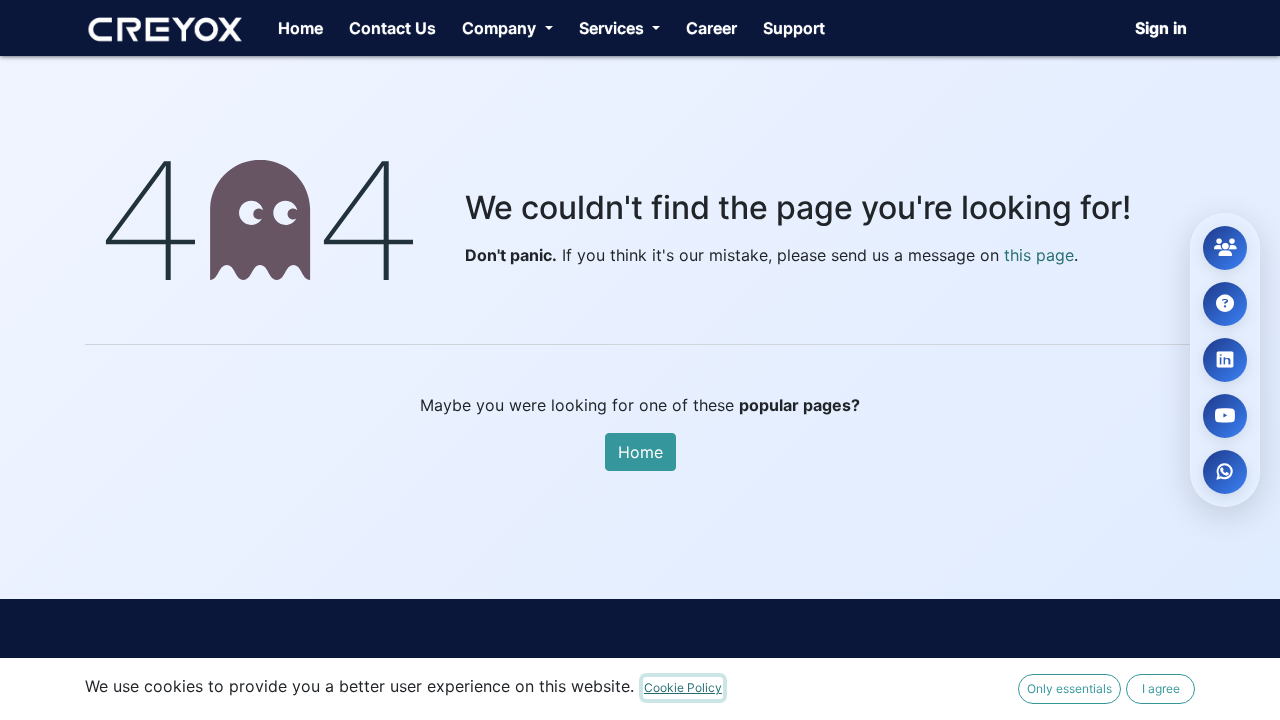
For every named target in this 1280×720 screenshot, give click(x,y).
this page (1039, 255)
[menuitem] (300, 28)
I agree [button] (1161, 688)
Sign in (1161, 28)
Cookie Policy (683, 687)
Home (640, 452)
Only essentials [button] (1069, 688)
